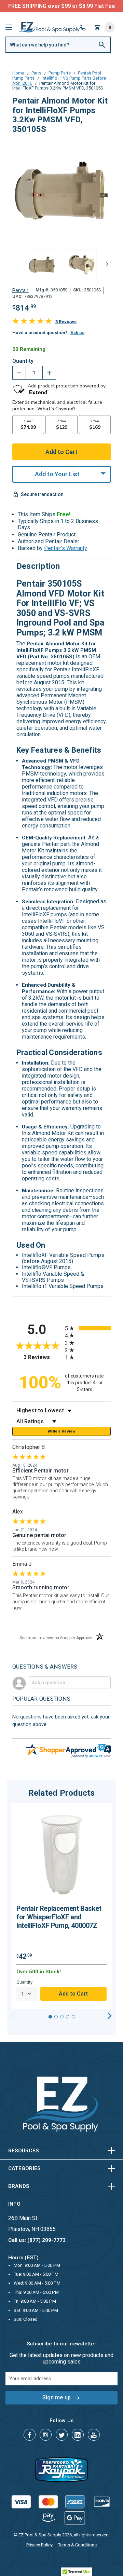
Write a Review (61, 1431)
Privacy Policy (39, 2545)
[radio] (88, 1328)
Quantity (23, 361)
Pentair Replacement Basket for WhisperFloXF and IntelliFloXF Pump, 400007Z (59, 1917)
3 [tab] (62, 2017)
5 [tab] (73, 2017)
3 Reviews (66, 322)
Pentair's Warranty (66, 548)
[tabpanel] (61, 1906)
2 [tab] (56, 2017)
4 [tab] (68, 2017)
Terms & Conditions (77, 2545)
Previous (16, 264)
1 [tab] (50, 2017)
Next (107, 264)
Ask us (77, 333)
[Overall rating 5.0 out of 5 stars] (32, 322)
